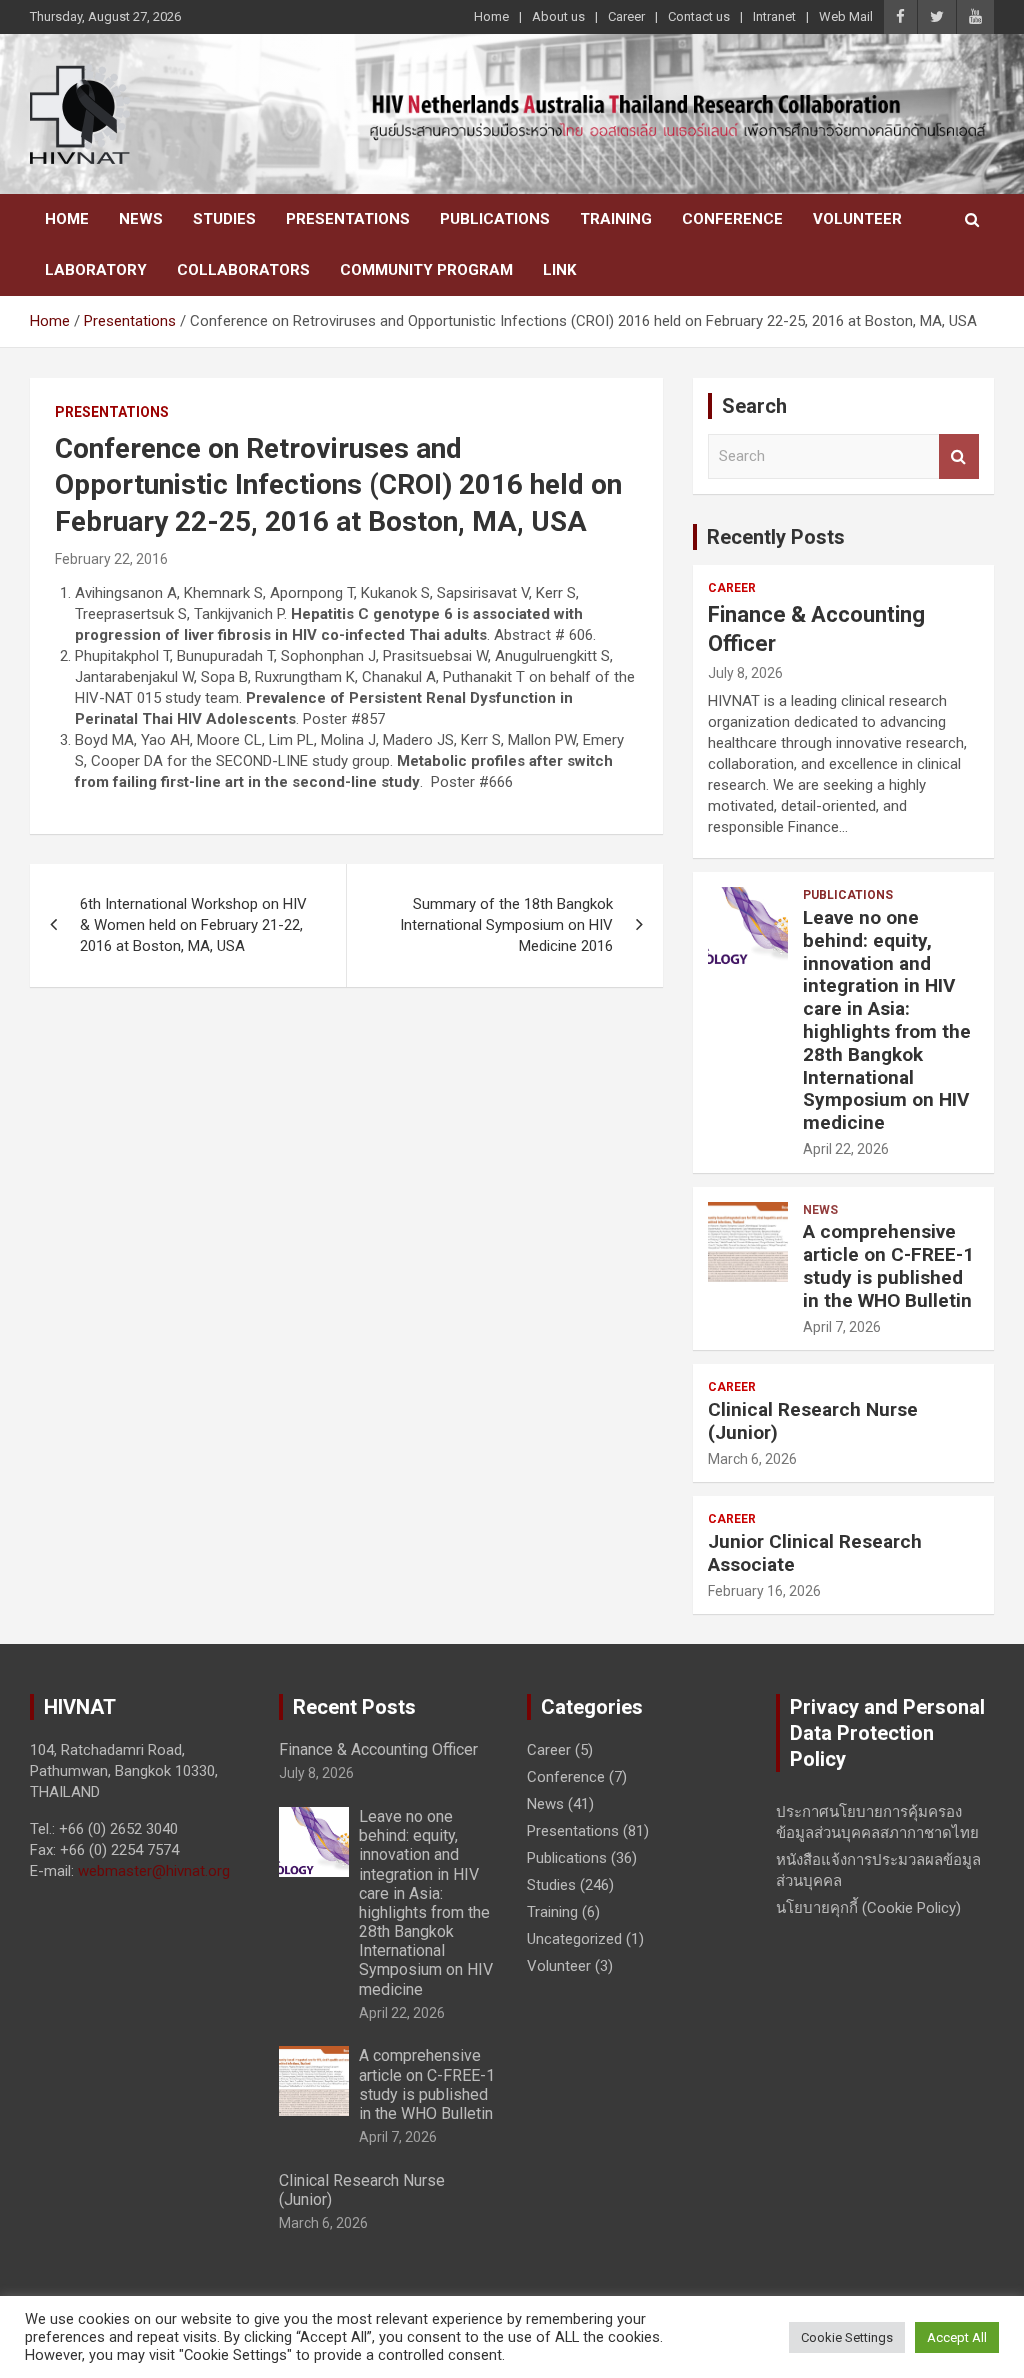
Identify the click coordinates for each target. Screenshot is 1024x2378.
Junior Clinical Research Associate (815, 1553)
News (141, 219)
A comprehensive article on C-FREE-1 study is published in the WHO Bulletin (888, 1265)
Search (959, 456)
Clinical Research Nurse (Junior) (813, 1421)
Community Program (426, 270)
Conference (732, 219)
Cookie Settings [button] (847, 2337)
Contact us (699, 16)
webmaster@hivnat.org (154, 1871)
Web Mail (846, 16)
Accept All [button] (957, 2337)
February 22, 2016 (111, 559)
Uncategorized (574, 1939)
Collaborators (243, 270)
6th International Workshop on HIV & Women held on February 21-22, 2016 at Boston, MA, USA (193, 925)
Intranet (774, 16)
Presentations (348, 219)
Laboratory (96, 270)
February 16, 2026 (764, 1591)
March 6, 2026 (752, 1459)
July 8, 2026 (745, 673)
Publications (495, 219)
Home (491, 16)
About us (558, 16)
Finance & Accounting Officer (378, 1749)
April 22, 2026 (846, 1149)
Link (559, 270)
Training (616, 219)
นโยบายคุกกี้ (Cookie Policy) (868, 1908)
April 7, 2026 (842, 1327)
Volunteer (857, 219)
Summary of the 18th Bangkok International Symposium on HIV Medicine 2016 (506, 925)
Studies (224, 219)
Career (626, 16)
